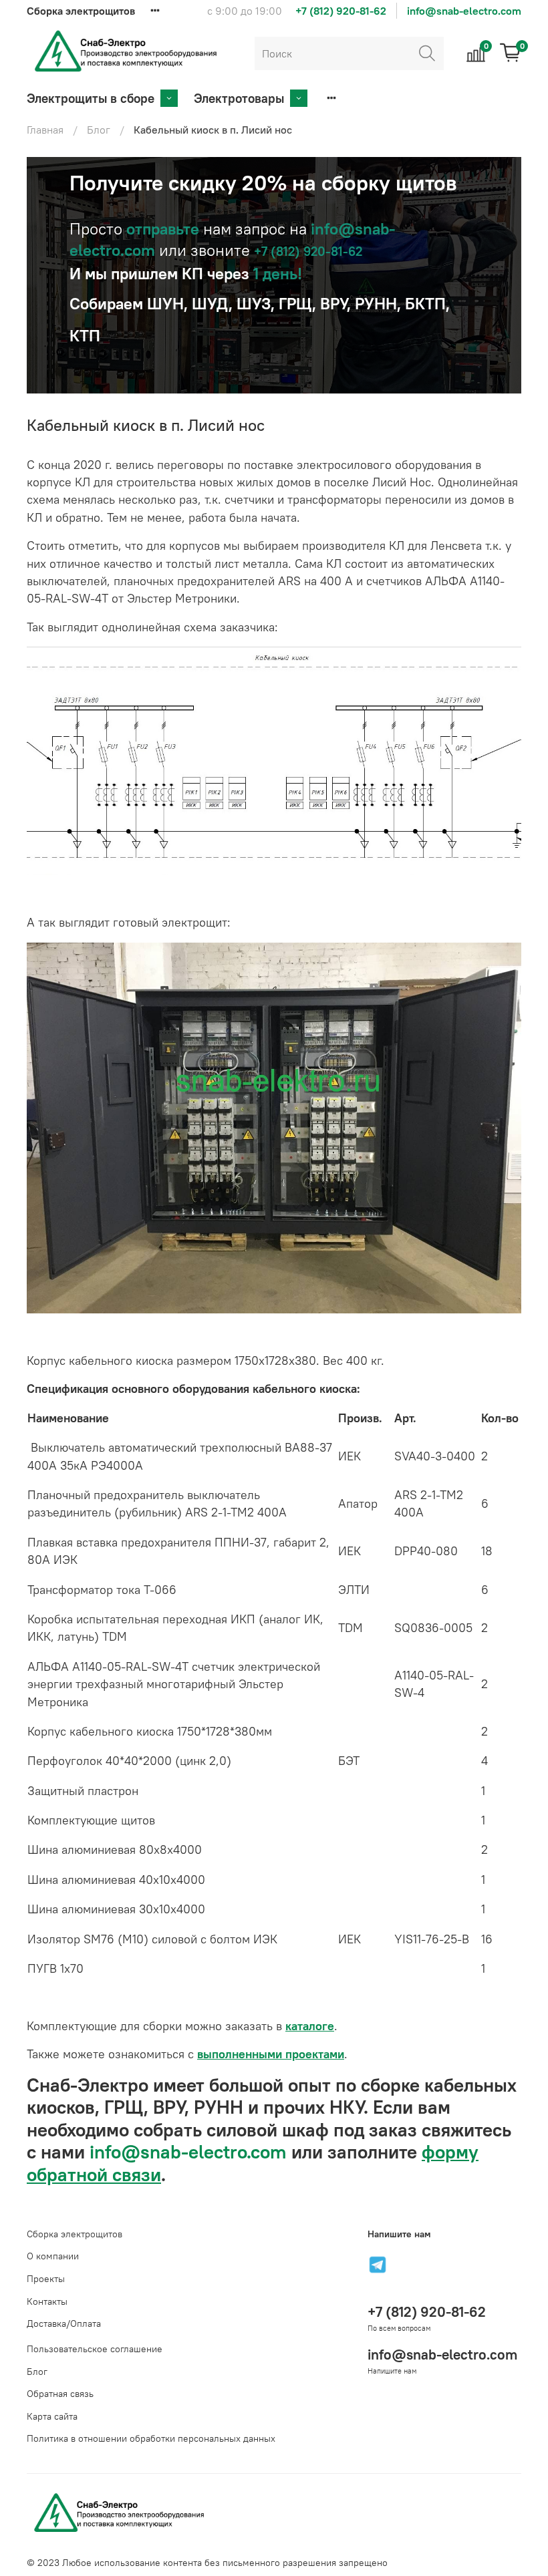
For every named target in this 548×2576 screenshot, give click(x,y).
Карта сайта (52, 2416)
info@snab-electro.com (464, 11)
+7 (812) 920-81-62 (341, 11)
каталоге (310, 2026)
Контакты (47, 2301)
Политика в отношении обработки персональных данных (151, 2438)
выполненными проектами (271, 2054)
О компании (53, 2256)
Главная (45, 130)
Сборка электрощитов (81, 11)
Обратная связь (60, 2394)
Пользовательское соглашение (95, 2349)
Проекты (46, 2279)
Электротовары (239, 98)
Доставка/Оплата (64, 2323)
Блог (99, 130)
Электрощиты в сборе (91, 98)
